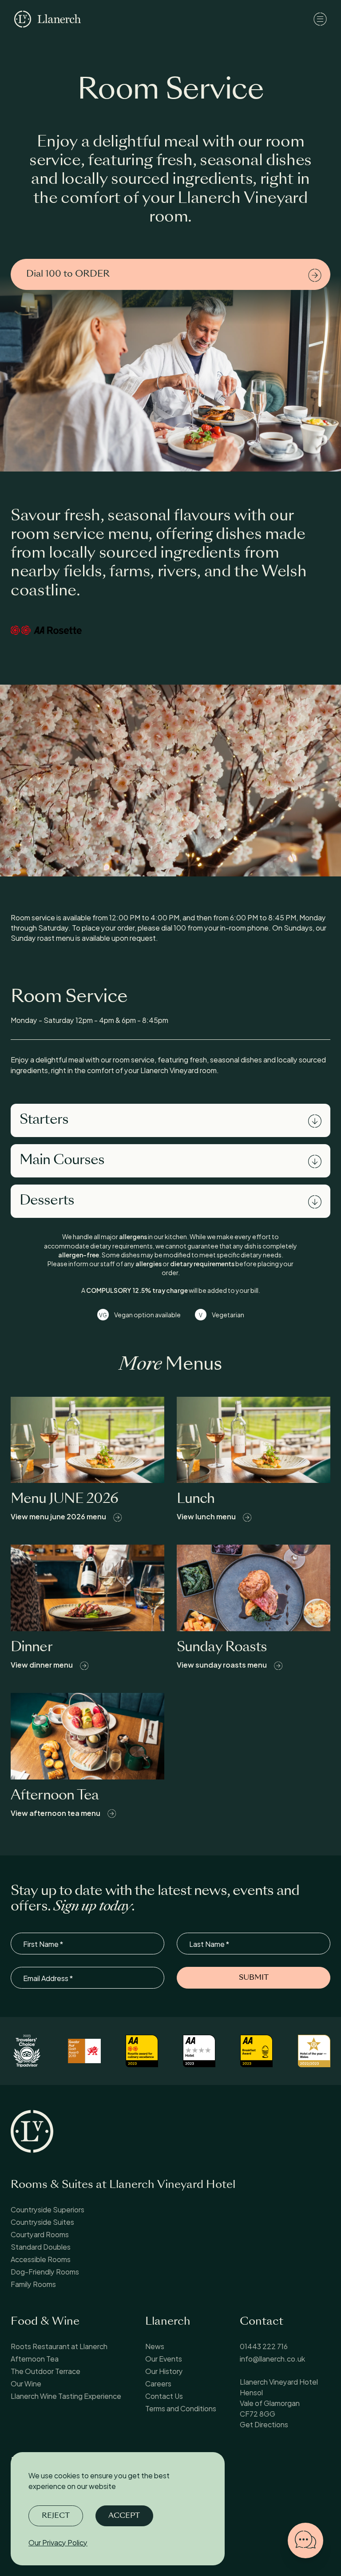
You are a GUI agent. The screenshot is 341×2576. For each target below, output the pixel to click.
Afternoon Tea (35, 2358)
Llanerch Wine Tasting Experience (66, 2396)
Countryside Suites (42, 2221)
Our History (164, 2371)
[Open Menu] (320, 19)
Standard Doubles (41, 2246)
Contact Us (164, 2396)
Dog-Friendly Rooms (45, 2271)
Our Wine (26, 2383)
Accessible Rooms (41, 2259)
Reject (56, 2516)
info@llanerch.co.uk (272, 2358)
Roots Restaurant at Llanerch (60, 2346)
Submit (254, 1978)
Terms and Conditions (181, 2408)
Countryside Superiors (48, 2209)
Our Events (164, 2358)
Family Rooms (33, 2284)
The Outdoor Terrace (46, 2371)
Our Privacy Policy (58, 2542)
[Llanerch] (48, 19)
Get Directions (264, 2424)
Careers (158, 2383)
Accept (124, 2516)
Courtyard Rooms (40, 2234)
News (155, 2346)
